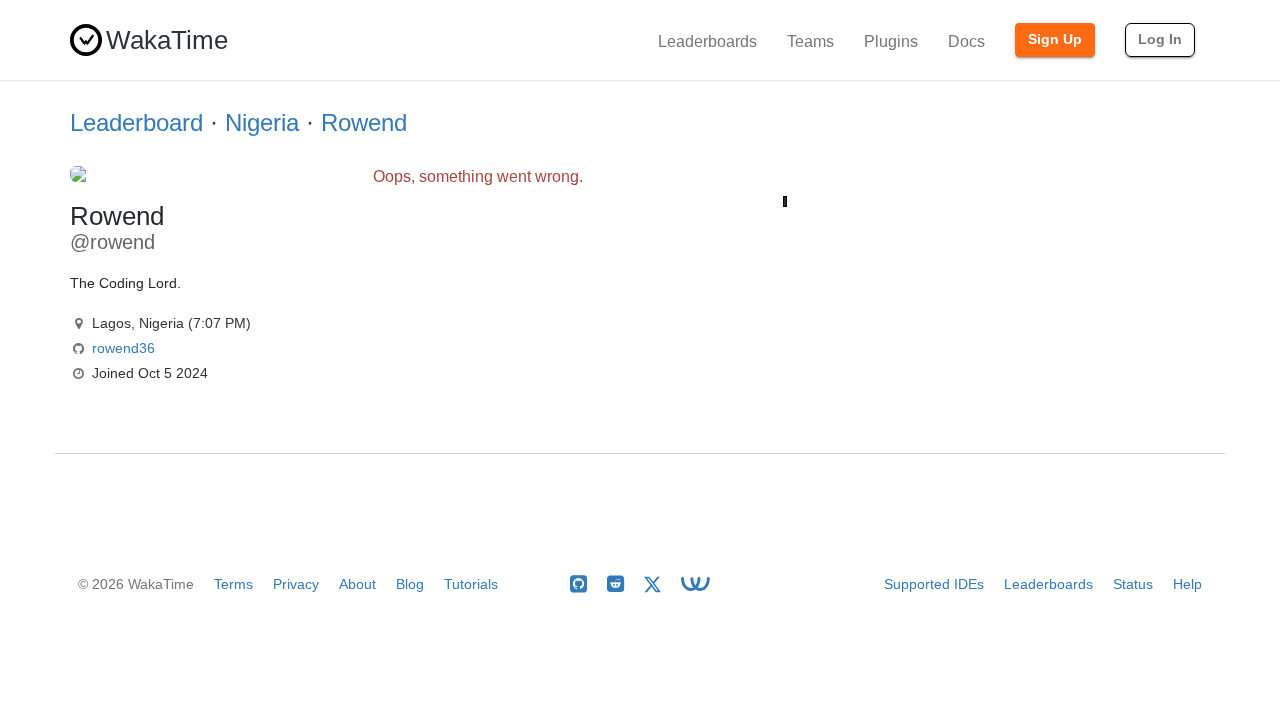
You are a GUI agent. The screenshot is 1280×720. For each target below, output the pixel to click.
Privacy (296, 584)
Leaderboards (707, 41)
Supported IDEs (934, 584)
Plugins (891, 41)
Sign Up (1055, 39)
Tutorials (471, 584)
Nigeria (262, 122)
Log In (1160, 39)
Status (1133, 584)
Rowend (364, 122)
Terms (233, 584)
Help (1187, 584)
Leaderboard (136, 122)
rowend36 (123, 348)
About (357, 584)
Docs (966, 41)
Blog (410, 584)
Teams (810, 41)
